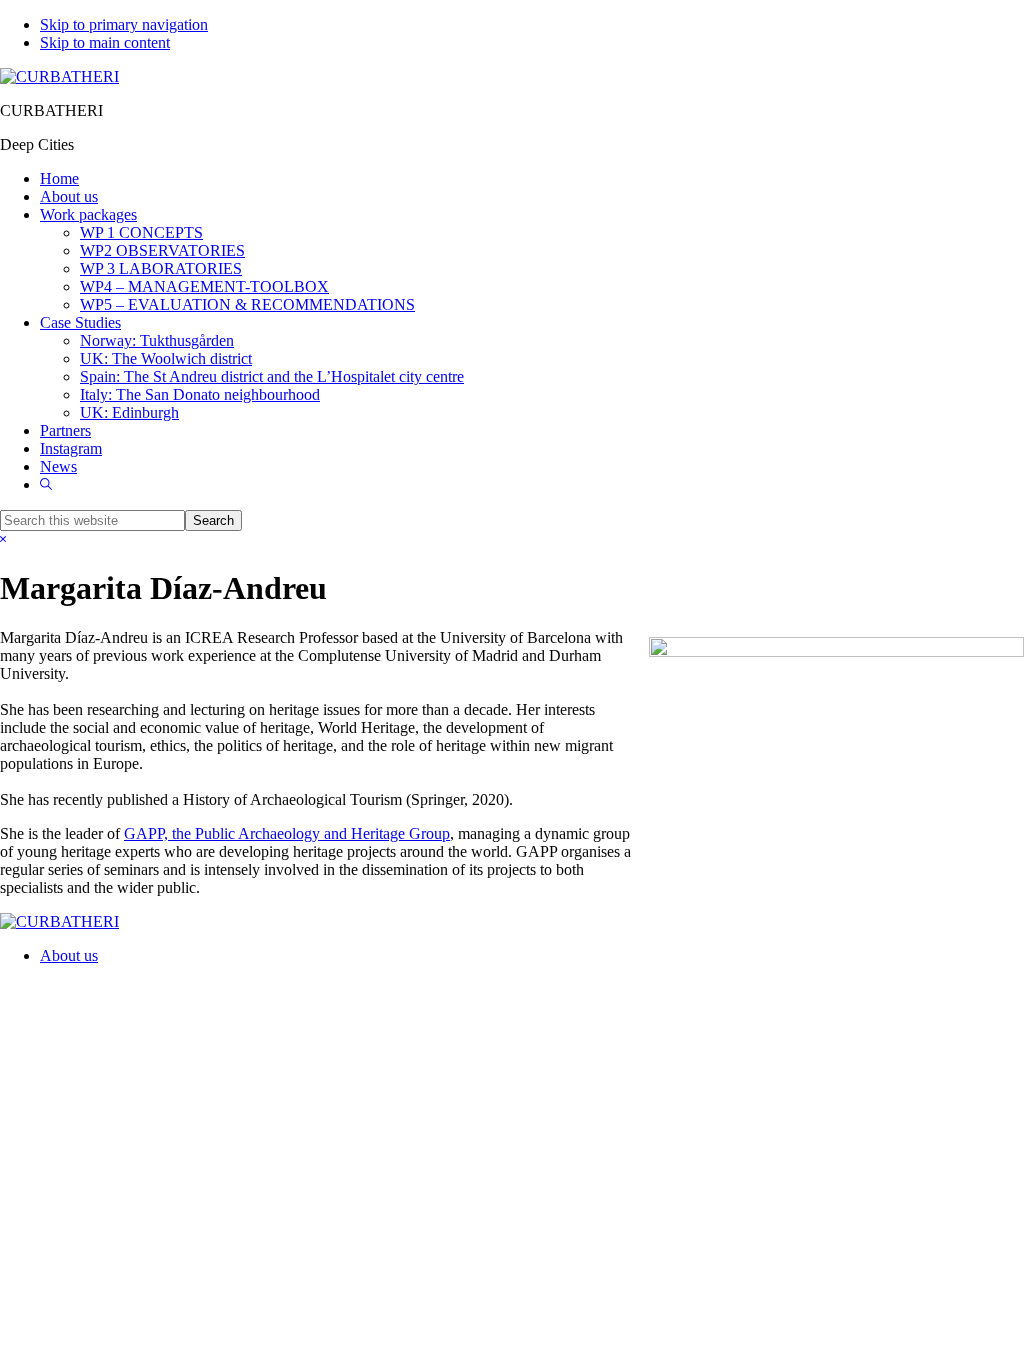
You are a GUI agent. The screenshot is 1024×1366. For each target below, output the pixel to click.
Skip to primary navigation (124, 24)
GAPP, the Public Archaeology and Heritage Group (287, 833)
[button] (46, 484)
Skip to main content (105, 42)
